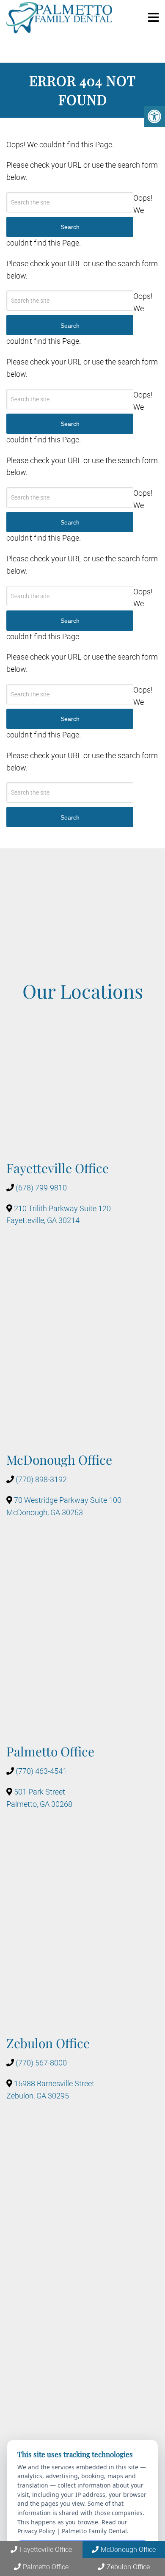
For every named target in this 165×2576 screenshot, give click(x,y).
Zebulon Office (128, 2567)
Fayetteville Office (46, 2550)
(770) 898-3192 (41, 1479)
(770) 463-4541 (41, 1771)
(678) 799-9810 (41, 1188)
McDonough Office (128, 2550)
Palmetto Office (46, 2567)
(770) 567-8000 (41, 2063)
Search (70, 817)
